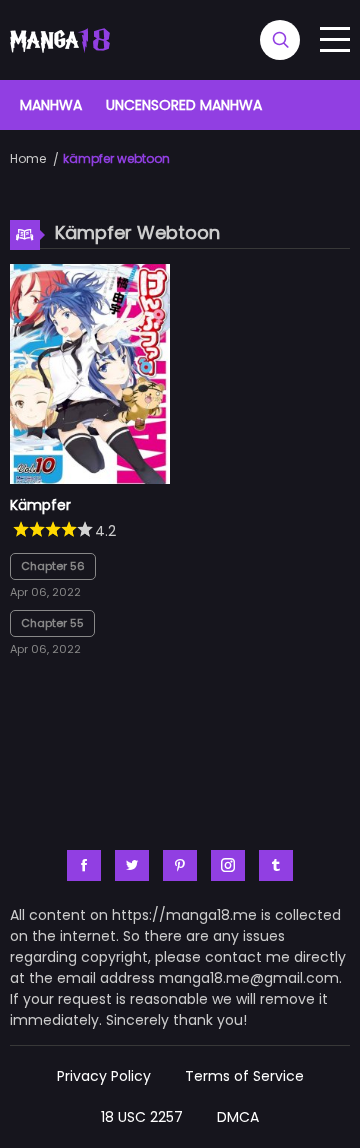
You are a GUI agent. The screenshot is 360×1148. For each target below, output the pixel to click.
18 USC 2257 (142, 1117)
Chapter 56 (53, 566)
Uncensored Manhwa (184, 105)
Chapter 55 (52, 623)
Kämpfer (40, 505)
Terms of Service (244, 1076)
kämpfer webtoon (116, 158)
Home (28, 158)
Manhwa (51, 105)
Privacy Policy (104, 1076)
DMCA (238, 1117)
